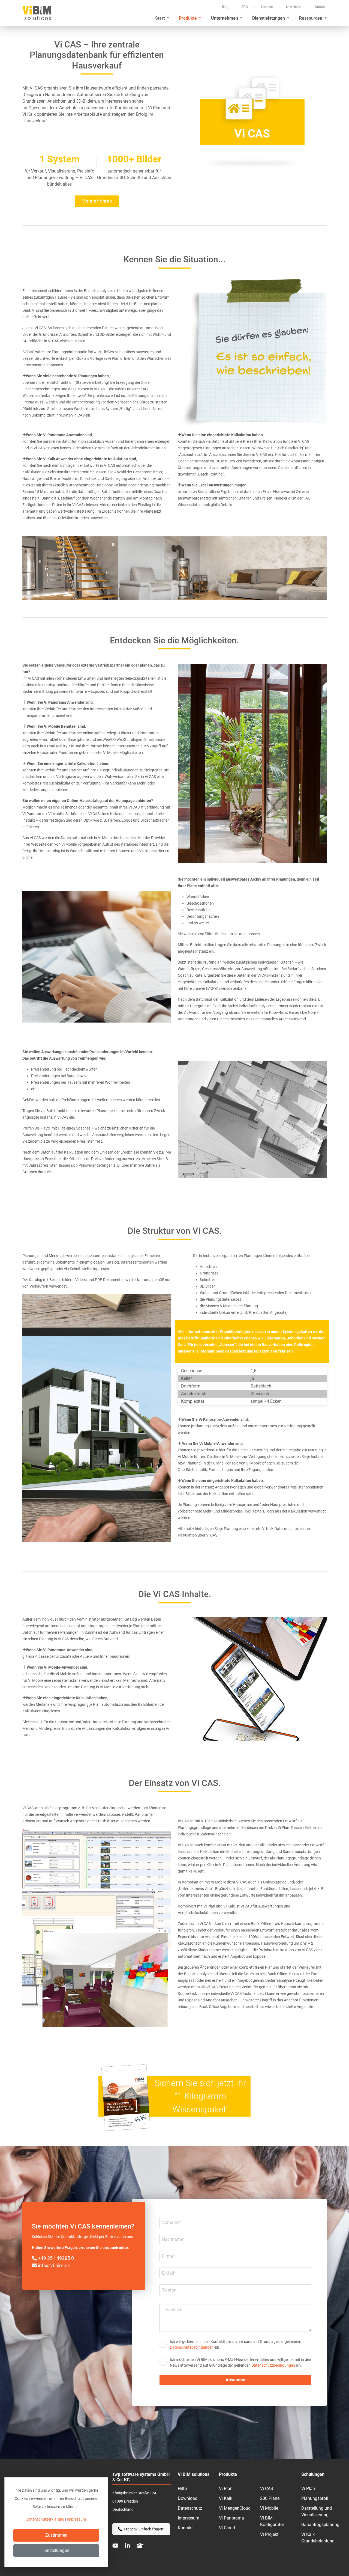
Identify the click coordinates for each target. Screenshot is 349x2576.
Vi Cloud (227, 2528)
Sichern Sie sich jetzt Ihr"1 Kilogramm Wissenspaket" (200, 2096)
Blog (225, 7)
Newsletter (294, 7)
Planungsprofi (315, 2498)
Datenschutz (190, 2508)
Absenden (235, 2380)
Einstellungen (56, 2550)
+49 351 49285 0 (55, 2258)
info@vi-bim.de (54, 2265)
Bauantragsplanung (320, 2525)
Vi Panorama (231, 2518)
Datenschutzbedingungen (192, 2347)
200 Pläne (270, 2498)
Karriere (267, 7)
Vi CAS (267, 2489)
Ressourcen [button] (311, 18)
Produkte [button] (188, 18)
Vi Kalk (226, 2498)
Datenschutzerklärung (46, 2519)
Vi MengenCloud (235, 2508)
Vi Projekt (269, 2534)
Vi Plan (226, 2489)
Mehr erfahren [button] (97, 201)
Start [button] (160, 18)
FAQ (245, 7)
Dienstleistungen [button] (269, 18)
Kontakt (321, 7)
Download (188, 2498)
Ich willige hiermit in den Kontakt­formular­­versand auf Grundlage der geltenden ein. (236, 2344)
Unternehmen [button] (225, 18)
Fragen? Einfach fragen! (144, 2529)
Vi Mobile (269, 2508)
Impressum (189, 2518)
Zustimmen (56, 2535)
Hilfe (182, 2489)
